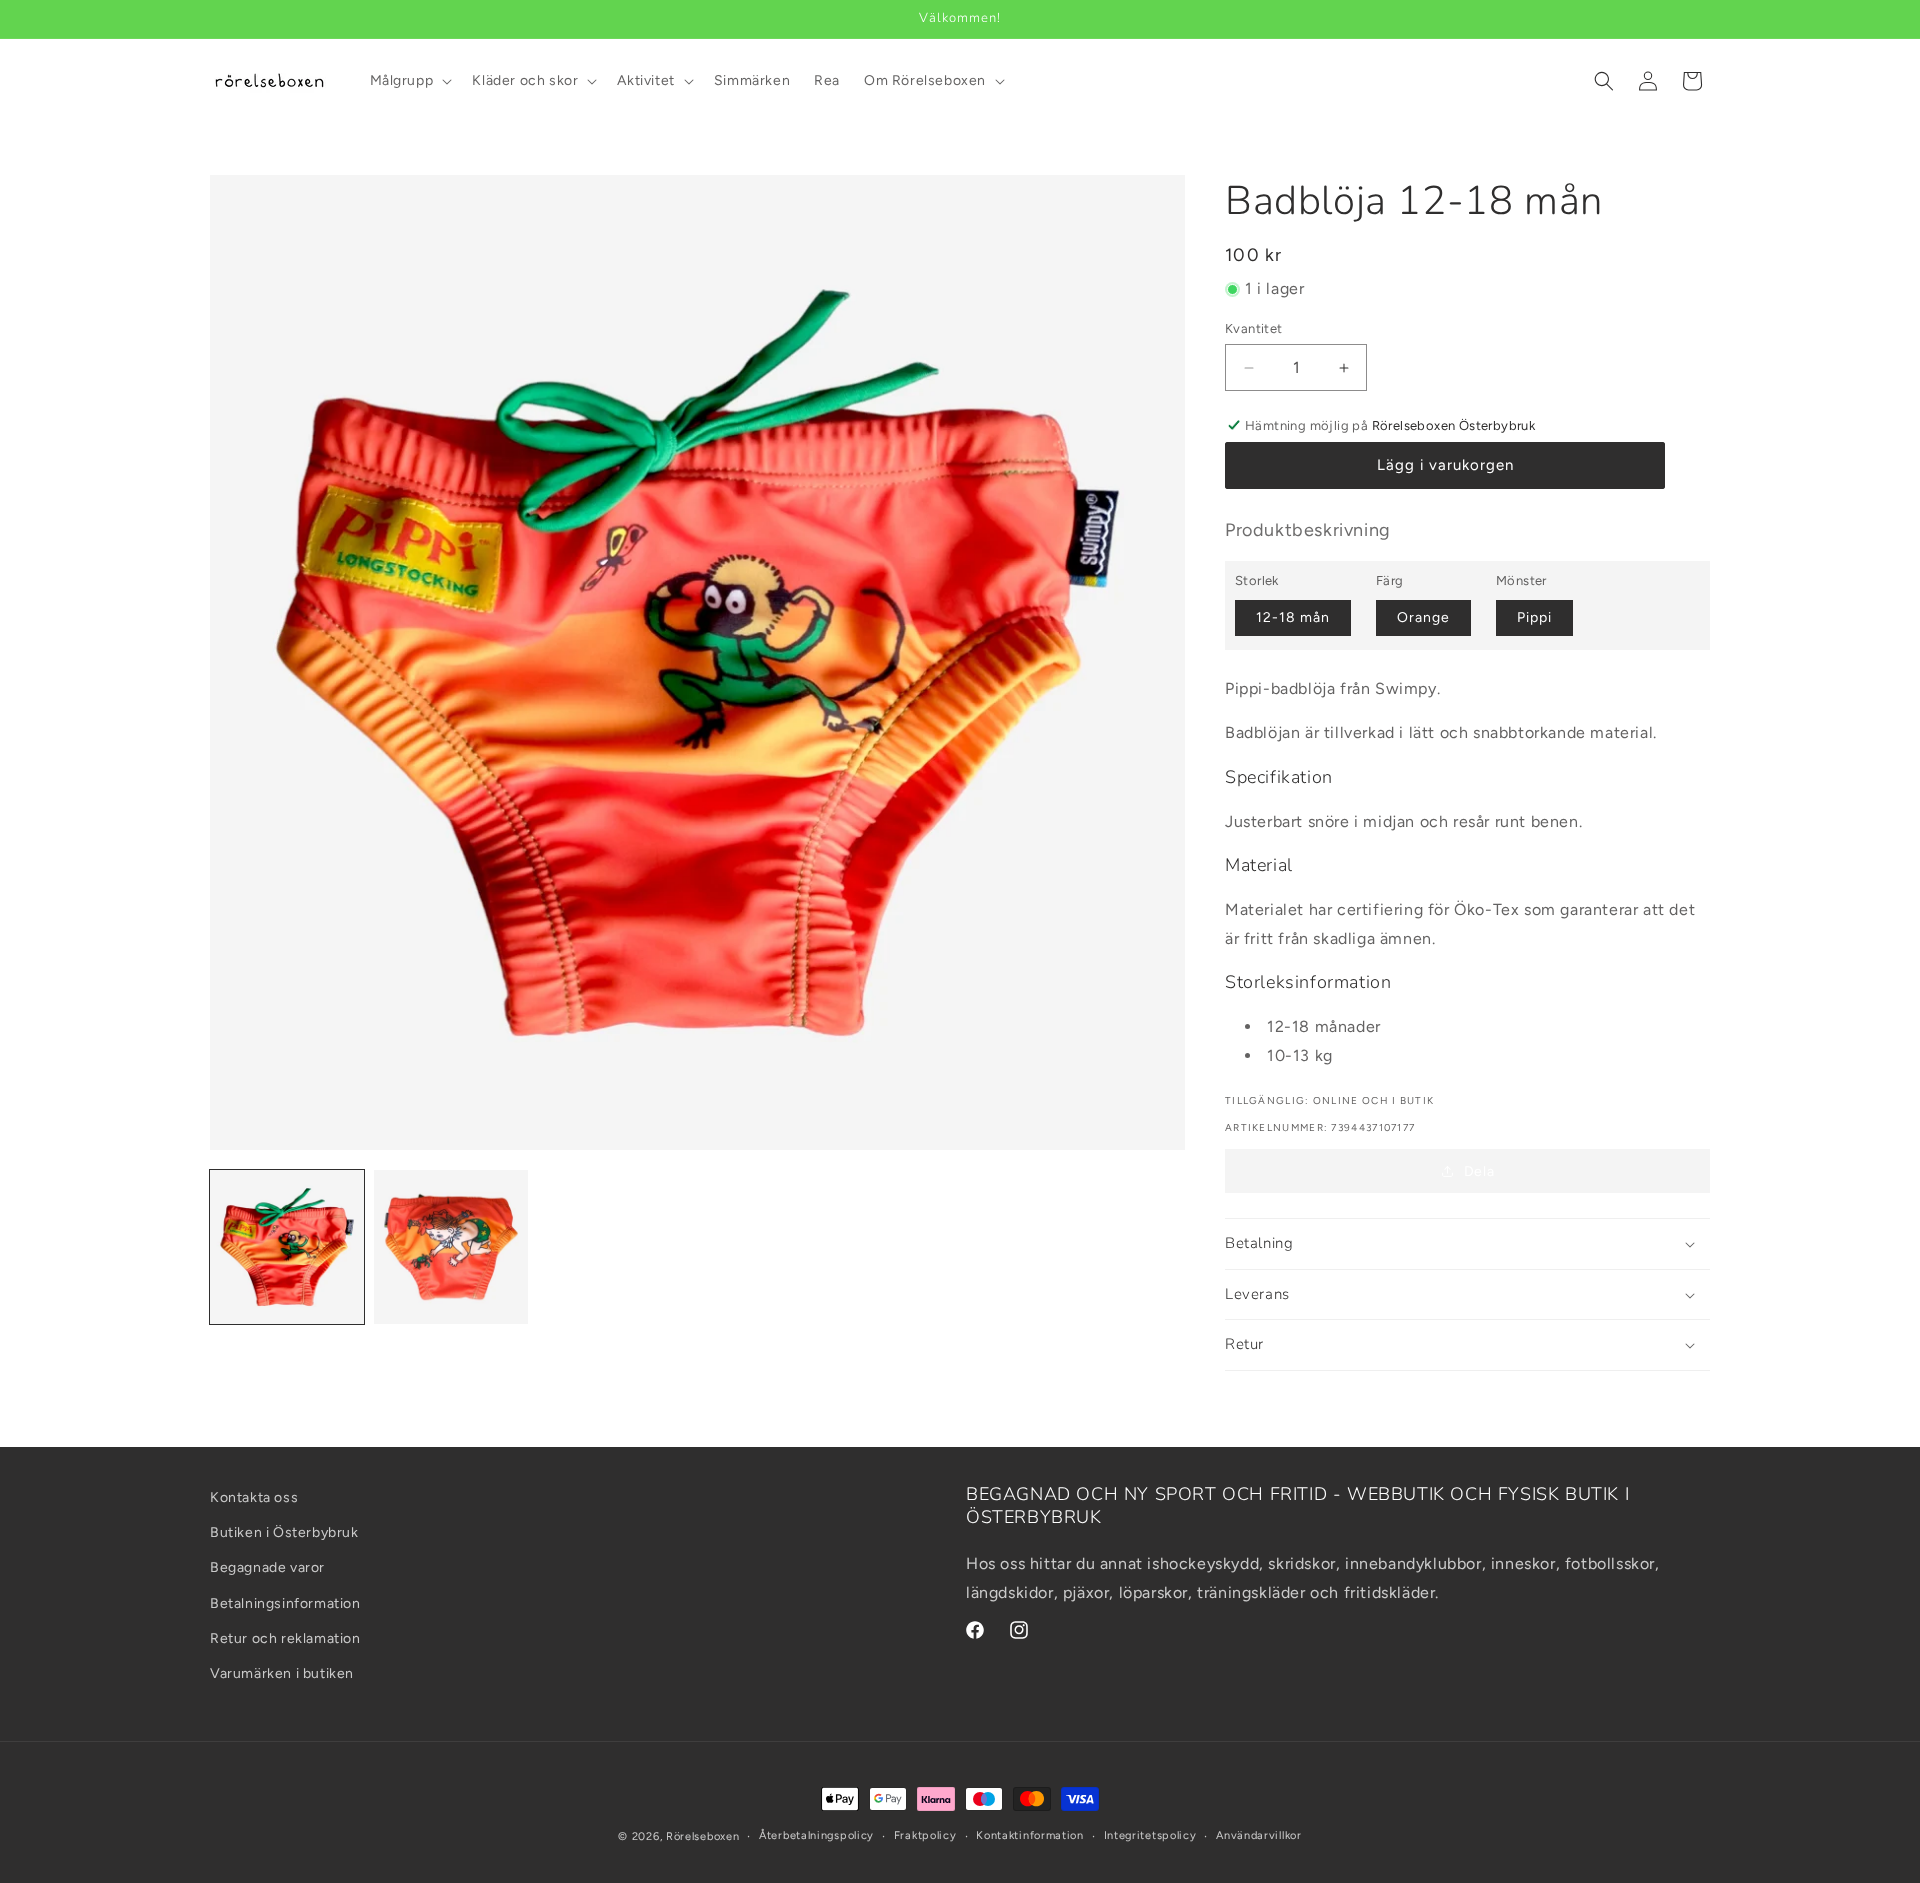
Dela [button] (1479, 1171)
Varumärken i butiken (282, 1673)
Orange (1423, 617)
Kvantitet (1254, 328)
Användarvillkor (1259, 1835)
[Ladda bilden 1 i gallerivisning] (287, 1247)
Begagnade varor (267, 1568)
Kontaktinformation (1030, 1835)
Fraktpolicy (925, 1835)
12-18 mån (1293, 617)
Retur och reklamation (285, 1638)
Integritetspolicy (1150, 1835)
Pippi (1534, 617)
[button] (409, 81)
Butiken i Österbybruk (284, 1532)
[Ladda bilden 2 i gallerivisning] (451, 1247)
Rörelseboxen (702, 1836)
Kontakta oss (254, 1497)
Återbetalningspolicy (816, 1835)
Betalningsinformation (285, 1603)
